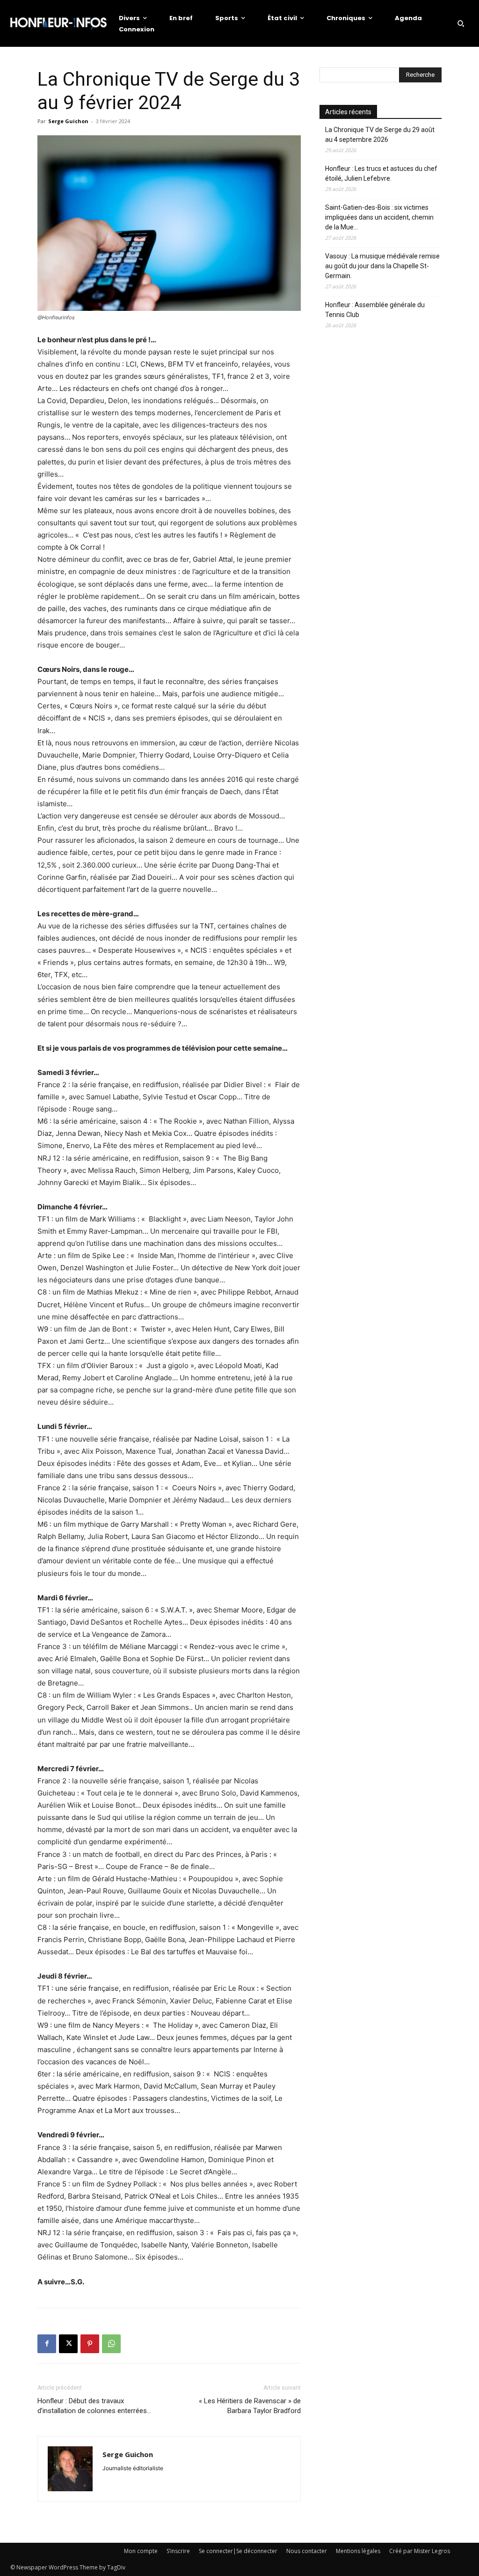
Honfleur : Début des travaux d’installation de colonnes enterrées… (94, 2406)
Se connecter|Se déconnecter (238, 2551)
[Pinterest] (90, 2344)
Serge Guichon (68, 121)
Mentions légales (358, 2551)
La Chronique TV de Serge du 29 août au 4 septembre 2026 (380, 135)
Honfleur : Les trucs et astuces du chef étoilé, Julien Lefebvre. (381, 173)
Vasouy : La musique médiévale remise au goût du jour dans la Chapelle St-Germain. (382, 266)
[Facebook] (47, 2344)
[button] (461, 23)
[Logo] (58, 23)
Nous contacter (307, 2551)
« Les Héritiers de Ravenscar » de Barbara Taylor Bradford (250, 2406)
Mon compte (141, 2551)
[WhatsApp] (111, 2344)
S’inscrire (178, 2551)
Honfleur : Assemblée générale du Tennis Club (375, 310)
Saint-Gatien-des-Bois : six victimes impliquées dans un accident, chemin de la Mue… (379, 217)
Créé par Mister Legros (420, 2551)
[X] (68, 2344)
